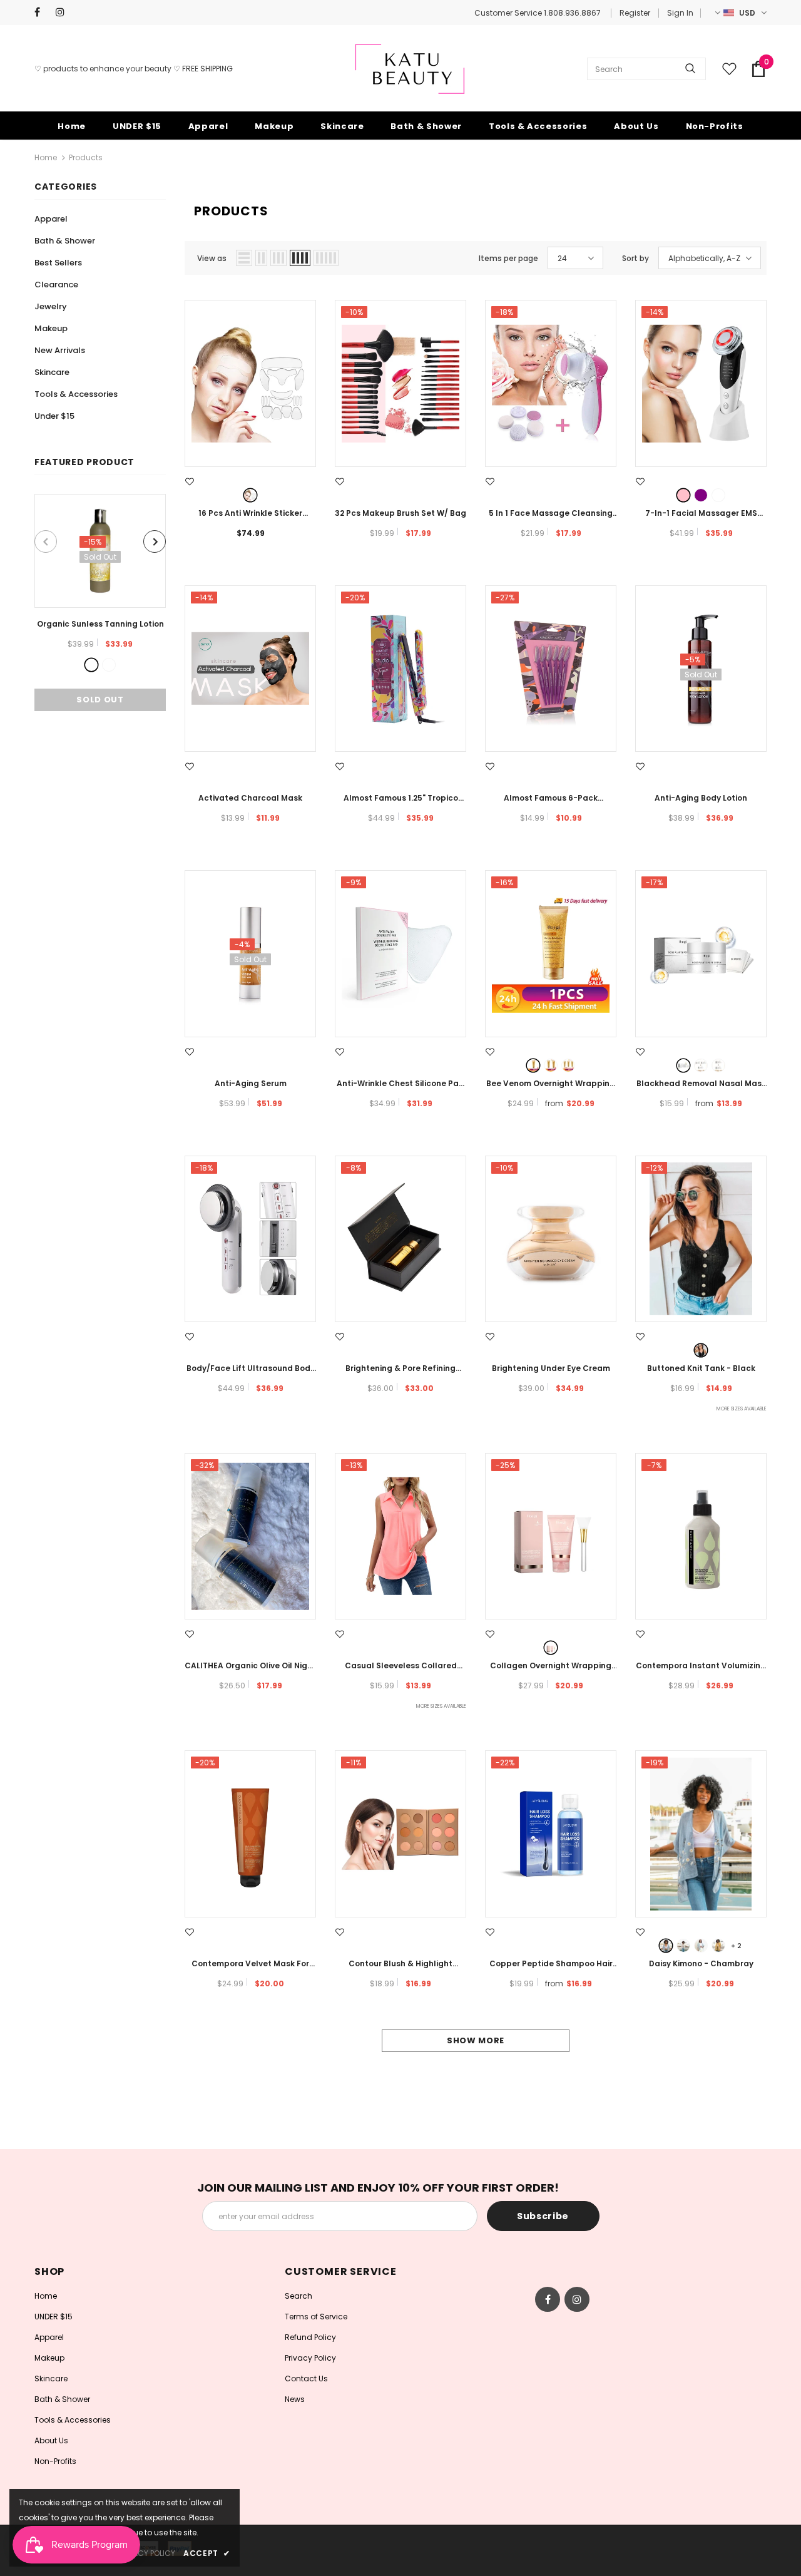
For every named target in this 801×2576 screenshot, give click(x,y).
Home (46, 157)
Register (635, 13)
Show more (476, 2040)
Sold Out (100, 700)
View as (212, 258)
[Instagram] (64, 12)
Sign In (680, 13)
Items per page (508, 258)
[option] (100, 603)
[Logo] (410, 69)
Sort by (635, 258)
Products (86, 157)
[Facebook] (42, 12)
